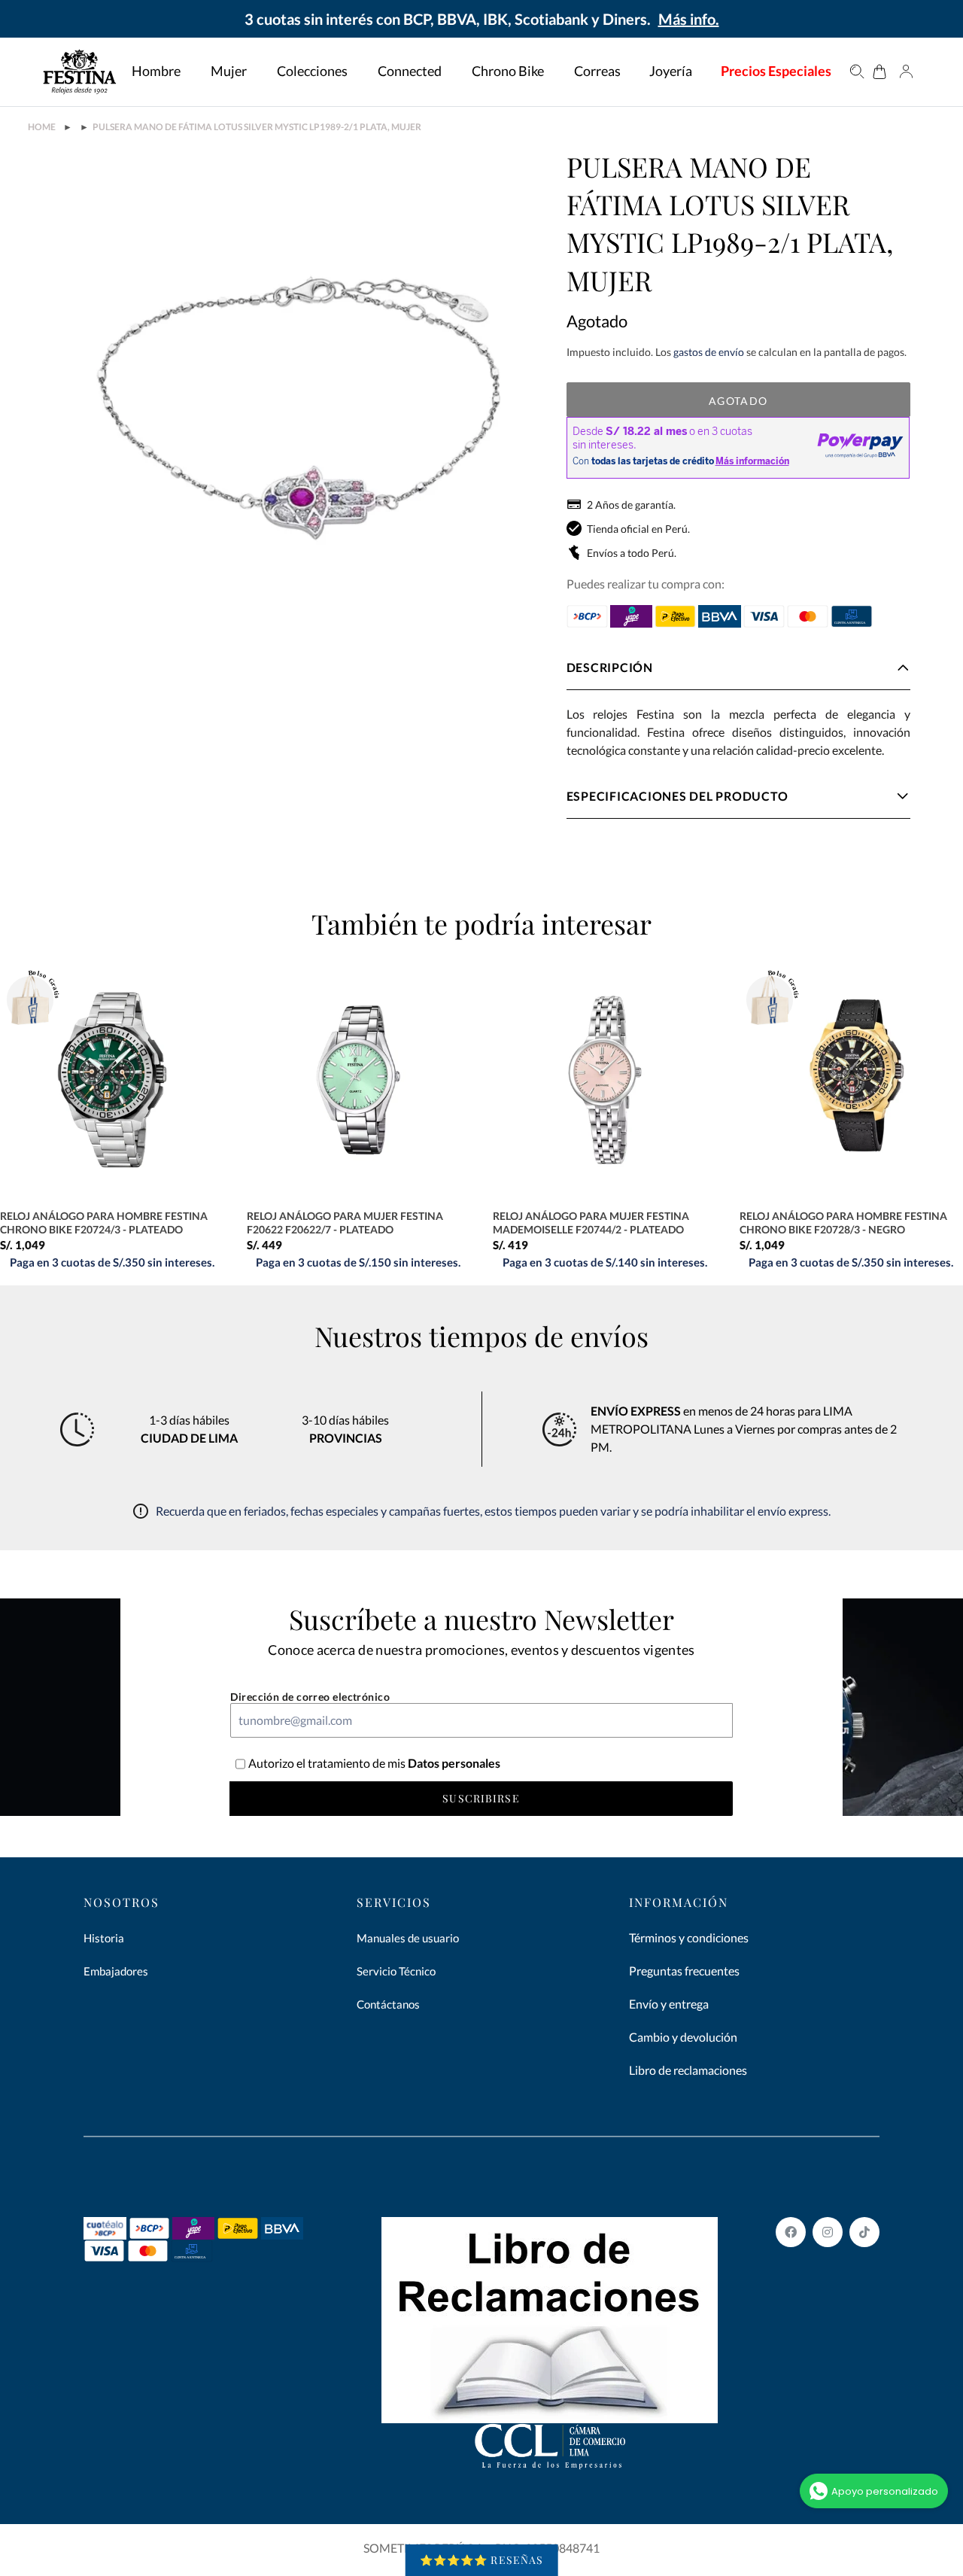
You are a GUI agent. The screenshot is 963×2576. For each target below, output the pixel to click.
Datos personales (453, 1763)
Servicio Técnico (396, 1971)
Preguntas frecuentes (684, 1971)
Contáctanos (388, 2004)
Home (42, 127)
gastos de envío (709, 352)
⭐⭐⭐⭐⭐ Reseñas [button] (482, 2560)
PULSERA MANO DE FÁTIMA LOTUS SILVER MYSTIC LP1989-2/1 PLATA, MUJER (257, 127)
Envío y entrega (669, 2004)
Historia (104, 1938)
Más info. (689, 19)
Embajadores (116, 1971)
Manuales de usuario (408, 1938)
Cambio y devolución (683, 2037)
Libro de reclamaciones (688, 2070)
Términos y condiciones (689, 1937)
